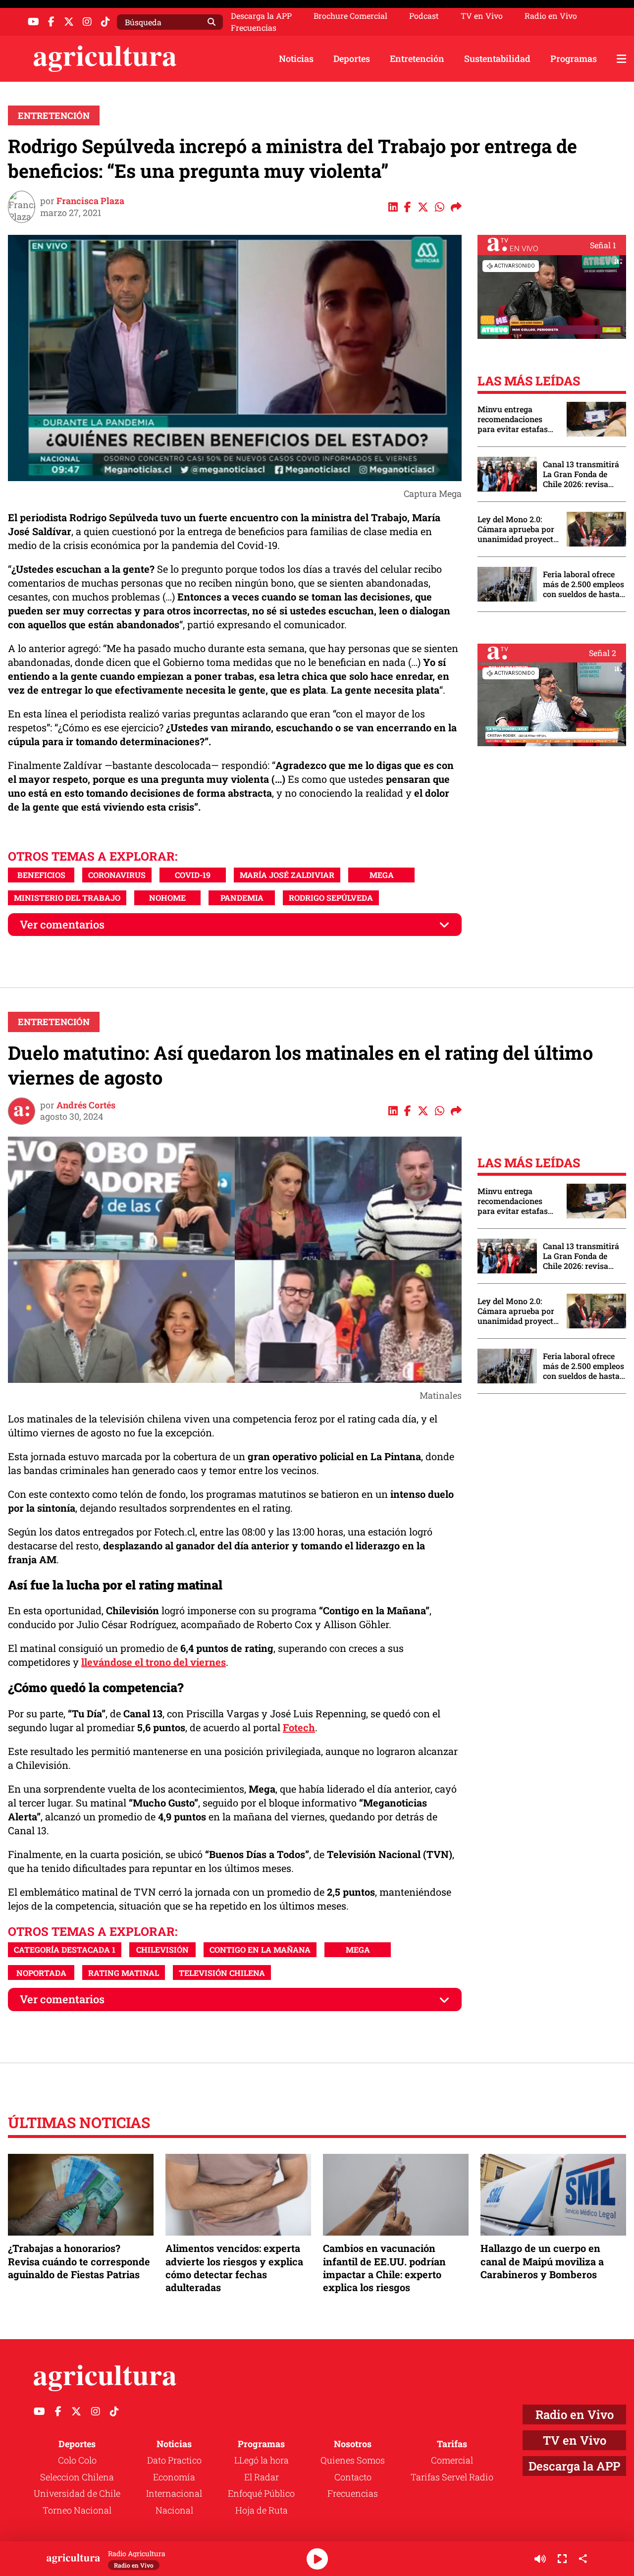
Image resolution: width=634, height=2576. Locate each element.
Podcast (424, 16)
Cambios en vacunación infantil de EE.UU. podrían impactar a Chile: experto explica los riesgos (384, 2268)
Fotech (299, 1727)
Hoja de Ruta (262, 2510)
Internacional (174, 2493)
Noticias (296, 58)
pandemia (242, 898)
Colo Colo (77, 2460)
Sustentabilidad (497, 58)
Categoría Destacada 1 (65, 1949)
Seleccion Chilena (77, 2477)
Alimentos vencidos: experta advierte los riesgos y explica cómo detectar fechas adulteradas (234, 2268)
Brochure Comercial (350, 16)
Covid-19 (193, 875)
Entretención (417, 58)
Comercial (452, 2460)
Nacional (174, 2510)
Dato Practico (174, 2460)
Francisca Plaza (90, 201)
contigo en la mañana (260, 1949)
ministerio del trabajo (67, 898)
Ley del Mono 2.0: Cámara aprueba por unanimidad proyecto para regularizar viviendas (518, 529)
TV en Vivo (482, 16)
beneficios (41, 875)
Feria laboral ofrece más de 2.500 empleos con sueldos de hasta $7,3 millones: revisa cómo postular (583, 584)
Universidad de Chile (77, 2493)
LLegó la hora (262, 2460)
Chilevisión (162, 1949)
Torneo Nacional (77, 2510)
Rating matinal (124, 1973)
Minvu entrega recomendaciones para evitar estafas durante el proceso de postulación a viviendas (517, 419)
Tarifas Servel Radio (452, 2477)
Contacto (353, 2477)
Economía (174, 2477)
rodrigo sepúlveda (331, 898)
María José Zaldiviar (287, 875)
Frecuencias (254, 28)
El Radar (262, 2477)
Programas (574, 58)
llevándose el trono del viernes (154, 1662)
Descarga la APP (261, 16)
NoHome (167, 898)
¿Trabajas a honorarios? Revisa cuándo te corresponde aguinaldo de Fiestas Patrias (79, 2261)
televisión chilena (222, 1973)
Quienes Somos (353, 2460)
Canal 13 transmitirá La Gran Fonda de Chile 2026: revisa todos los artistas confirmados (581, 474)
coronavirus (117, 875)
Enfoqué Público (261, 2493)
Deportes (352, 58)
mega (382, 875)
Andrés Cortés (86, 1105)
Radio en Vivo (551, 16)
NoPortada (41, 1973)
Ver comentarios (62, 924)
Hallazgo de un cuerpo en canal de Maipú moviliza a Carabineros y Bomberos (542, 2261)
